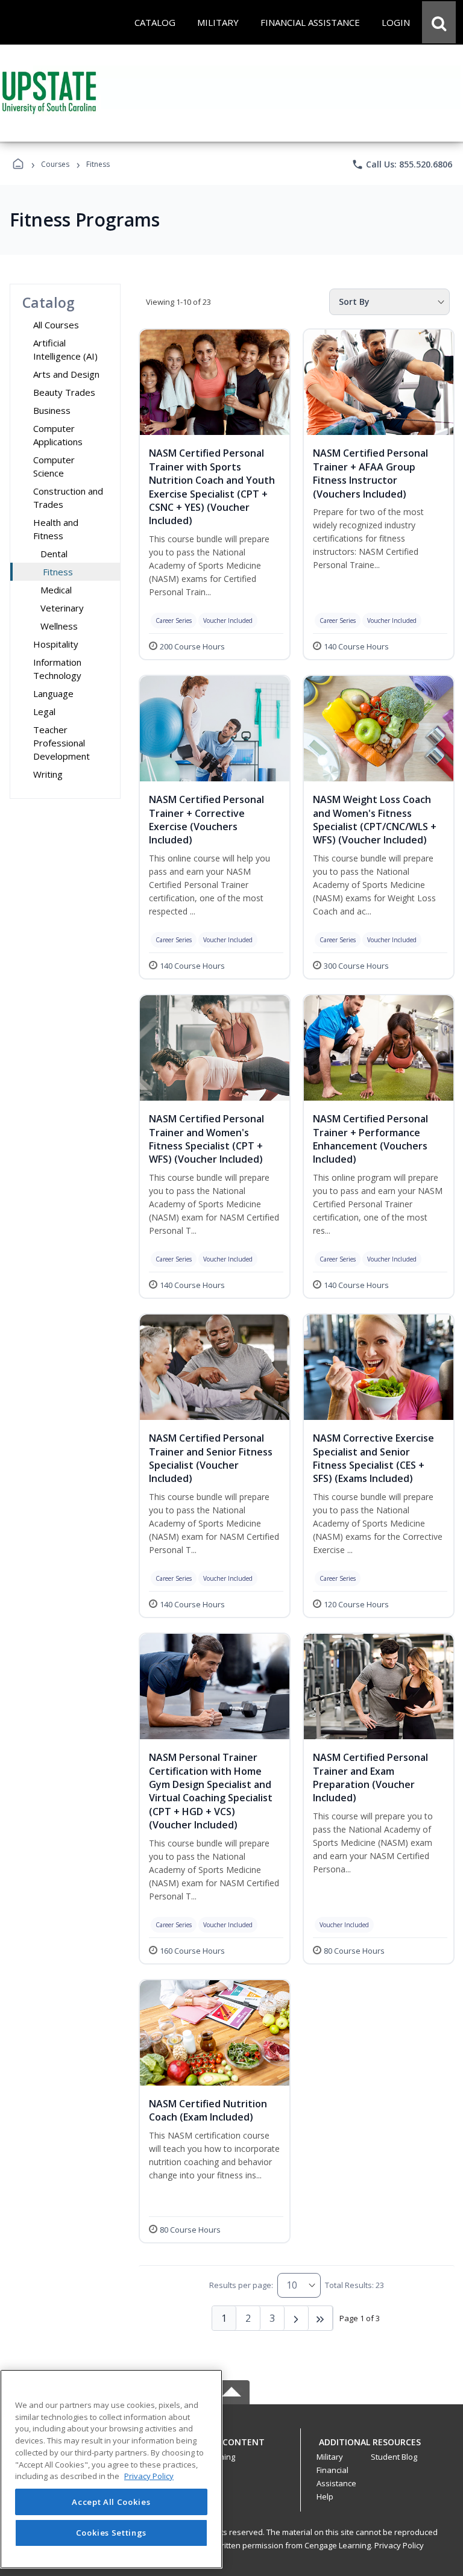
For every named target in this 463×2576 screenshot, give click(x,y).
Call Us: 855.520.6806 (402, 164)
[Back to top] (231, 2449)
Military (330, 2457)
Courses (55, 164)
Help (325, 2496)
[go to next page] (297, 2318)
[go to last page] (321, 2318)
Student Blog (394, 2457)
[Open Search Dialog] (439, 22)
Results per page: (241, 2285)
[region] (111, 2469)
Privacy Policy (399, 2545)
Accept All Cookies (111, 2502)
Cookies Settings (112, 2533)
